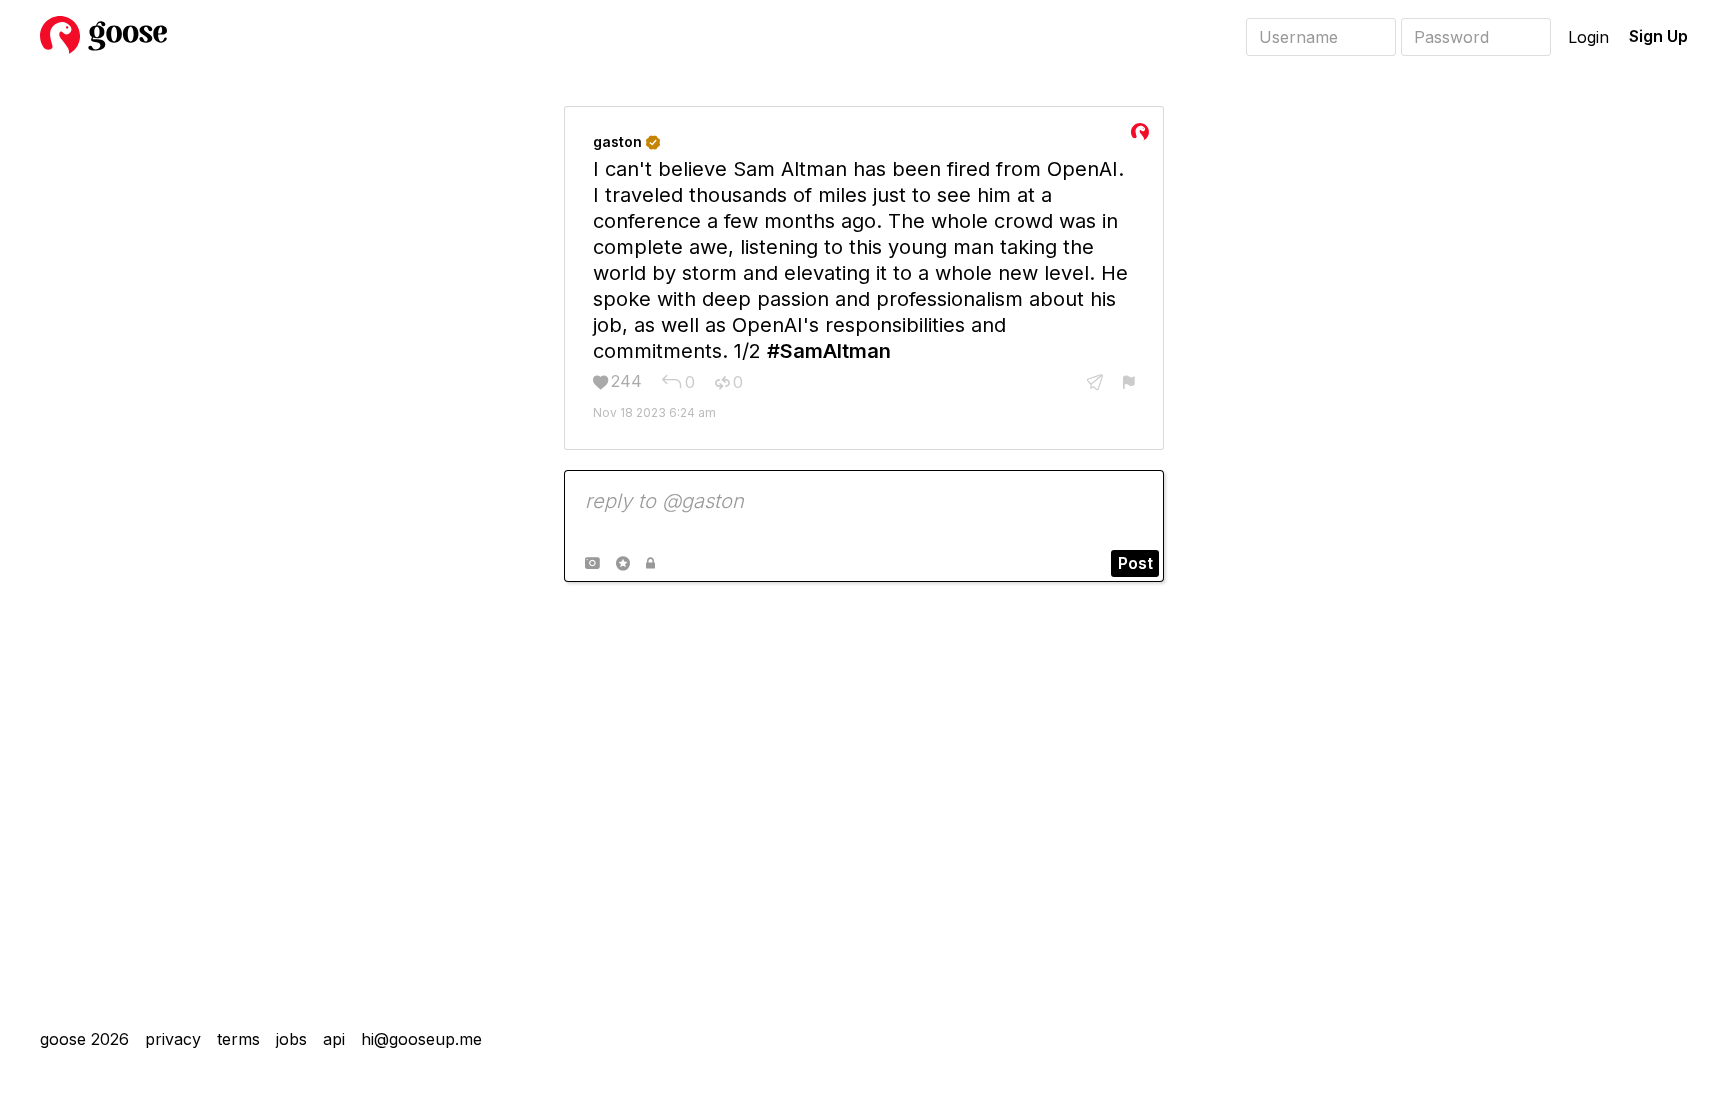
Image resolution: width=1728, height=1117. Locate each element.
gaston (626, 141)
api (334, 1039)
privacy (173, 1039)
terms (238, 1039)
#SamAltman (829, 351)
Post (1135, 563)
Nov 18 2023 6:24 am (654, 412)
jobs (291, 1039)
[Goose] (103, 50)
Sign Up (1658, 36)
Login (1588, 37)
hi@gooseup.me (421, 1039)
